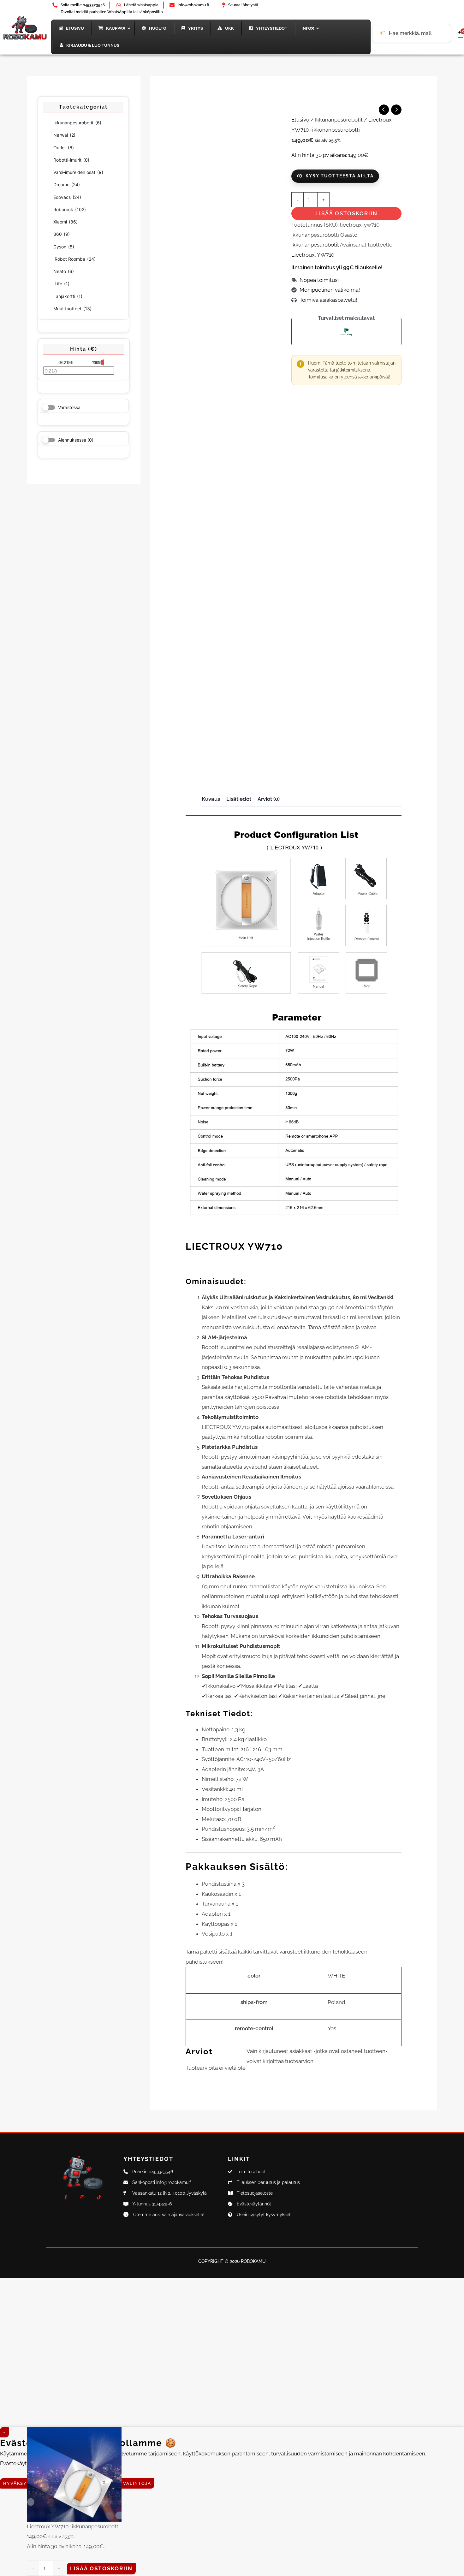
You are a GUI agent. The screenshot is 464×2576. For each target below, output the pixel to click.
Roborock (70, 209)
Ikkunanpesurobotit (77, 123)
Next (281, 771)
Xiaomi (65, 222)
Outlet (64, 148)
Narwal (64, 135)
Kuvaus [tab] (211, 799)
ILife (61, 284)
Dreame (67, 184)
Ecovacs (67, 197)
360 (62, 234)
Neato (64, 271)
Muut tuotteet (72, 309)
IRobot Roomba (74, 259)
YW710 (326, 255)
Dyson (64, 247)
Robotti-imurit (71, 160)
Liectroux (303, 255)
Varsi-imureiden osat (78, 172)
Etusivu (300, 120)
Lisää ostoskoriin (346, 213)
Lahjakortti (68, 296)
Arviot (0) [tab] (269, 799)
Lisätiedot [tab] (239, 799)
